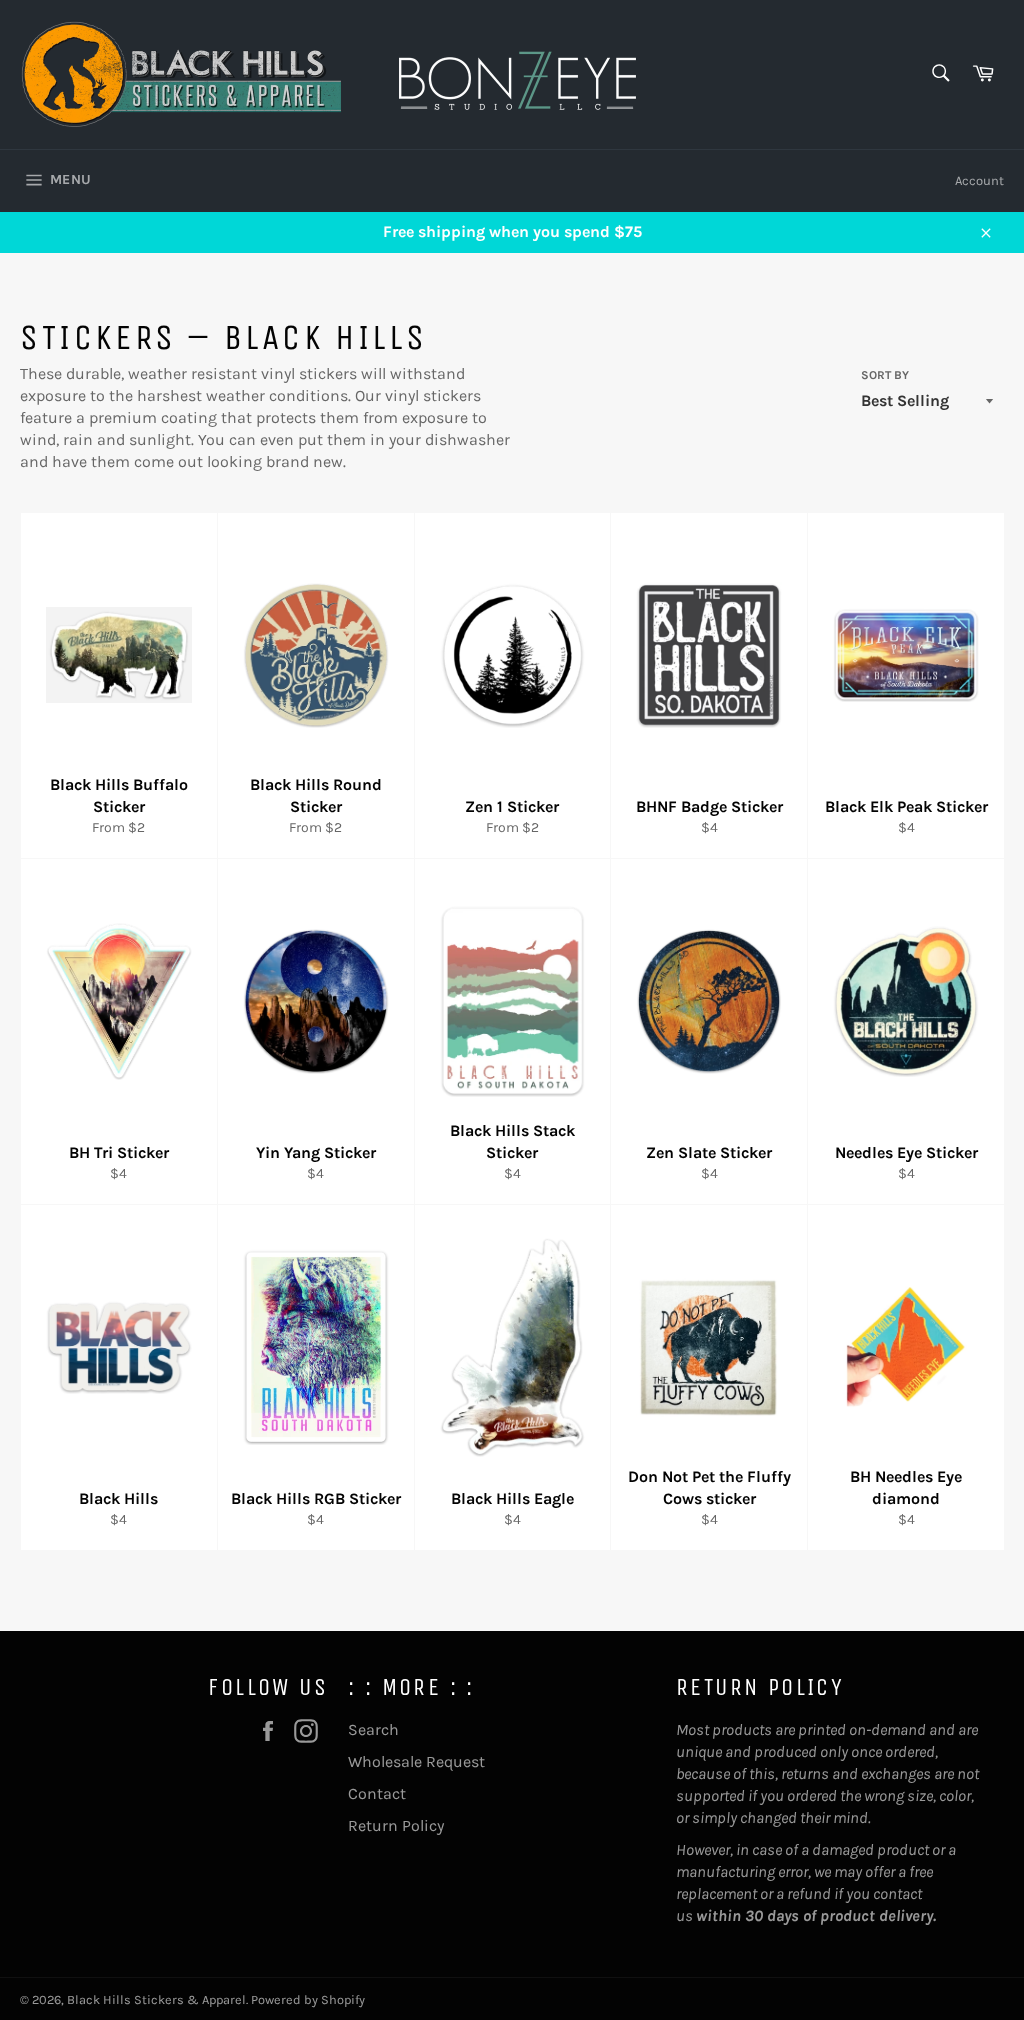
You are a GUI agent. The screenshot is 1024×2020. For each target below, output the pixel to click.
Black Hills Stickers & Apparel (156, 1999)
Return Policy (396, 1825)
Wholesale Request (416, 1761)
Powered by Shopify (308, 1999)
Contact (377, 1793)
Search (373, 1729)
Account (979, 180)
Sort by (885, 375)
